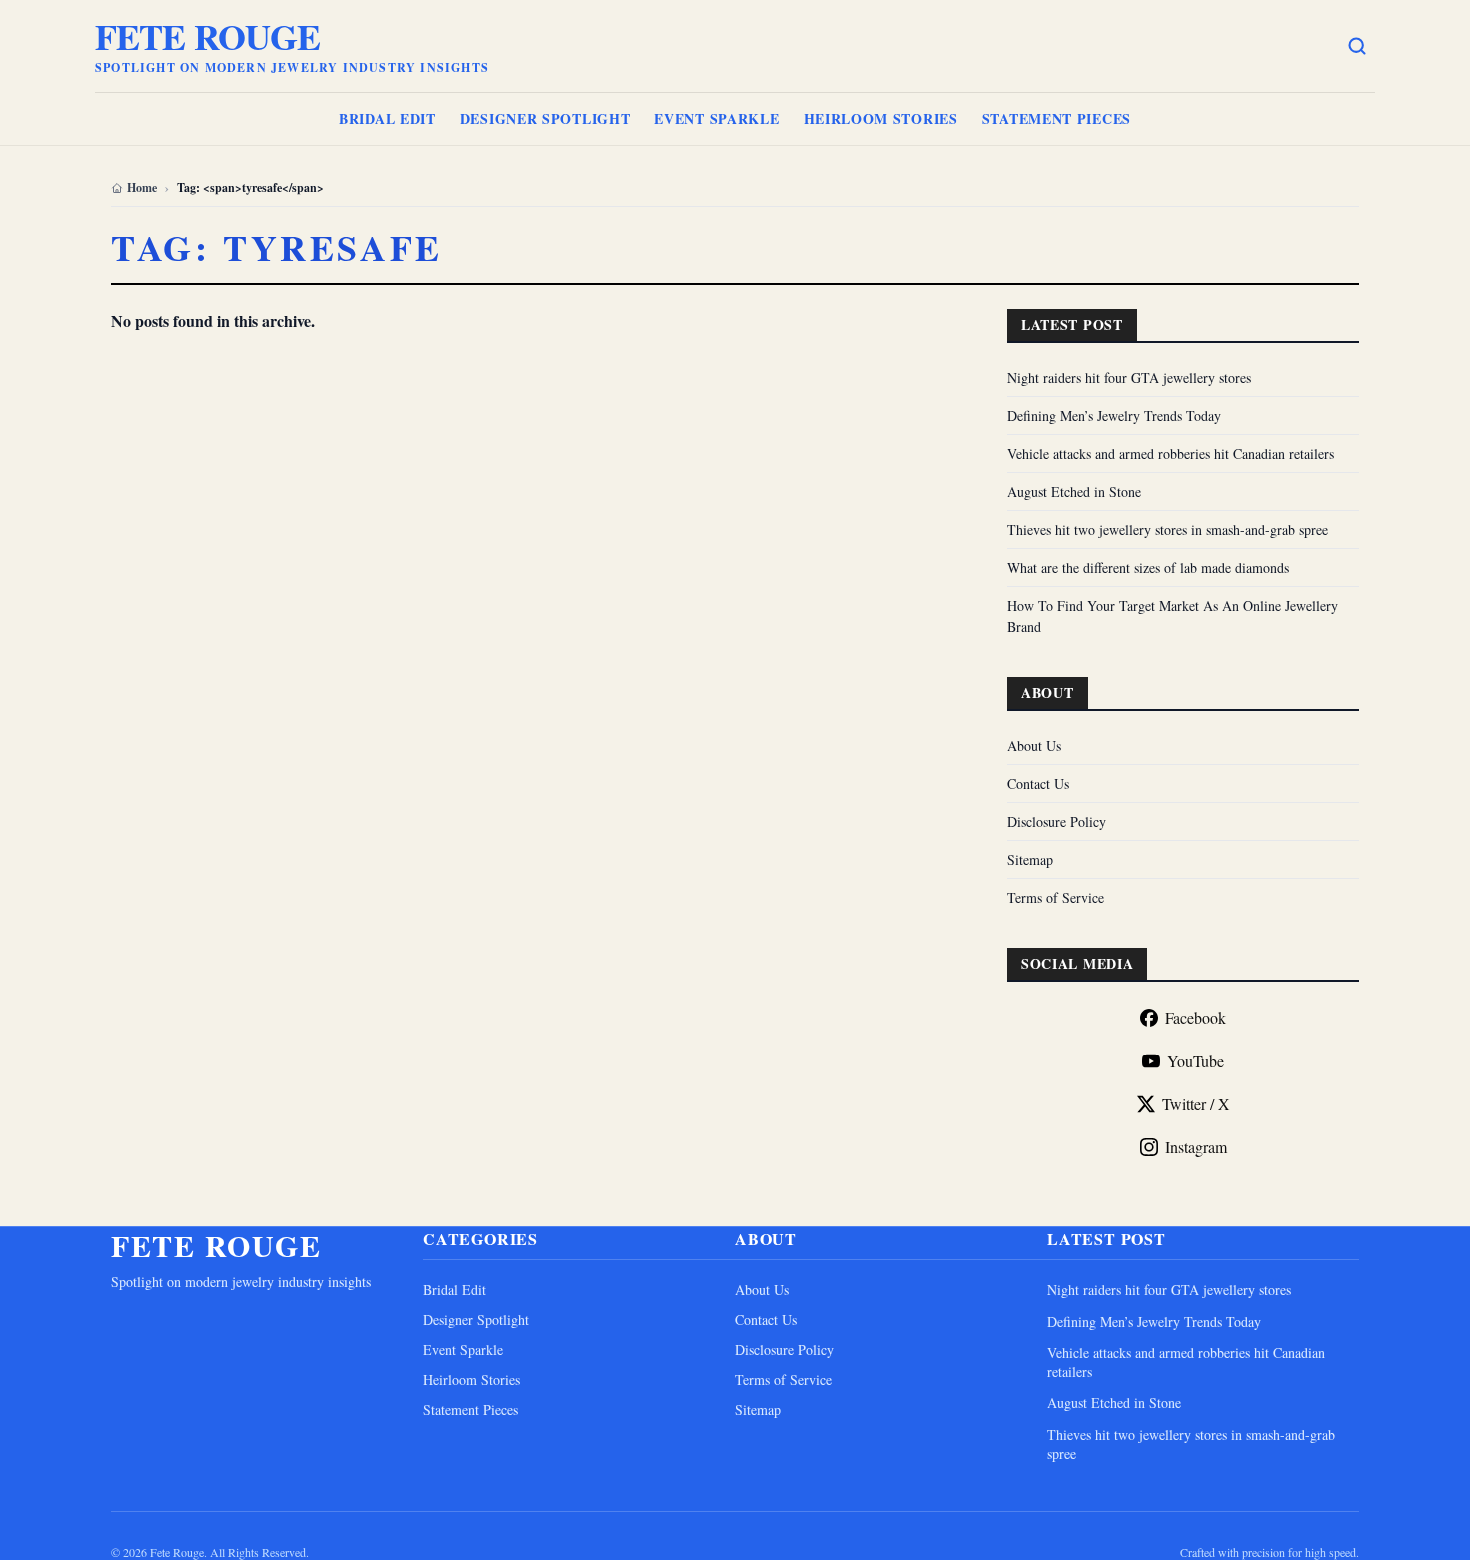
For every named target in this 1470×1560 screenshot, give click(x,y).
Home (142, 188)
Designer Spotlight (545, 118)
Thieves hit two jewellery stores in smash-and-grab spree (1167, 529)
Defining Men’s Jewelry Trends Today (1114, 415)
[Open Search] (1357, 46)
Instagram (1196, 1146)
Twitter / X (1196, 1103)
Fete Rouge (207, 36)
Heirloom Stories (881, 118)
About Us (1034, 745)
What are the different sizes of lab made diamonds (1148, 567)
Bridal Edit (387, 118)
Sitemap (1030, 859)
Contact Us (1038, 783)
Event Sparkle (716, 118)
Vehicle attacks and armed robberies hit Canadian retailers (1170, 453)
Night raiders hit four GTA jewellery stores (1129, 377)
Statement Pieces (1056, 118)
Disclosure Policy (1056, 821)
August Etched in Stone (1074, 491)
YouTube (1195, 1060)
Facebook (1195, 1017)
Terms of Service (1055, 897)
